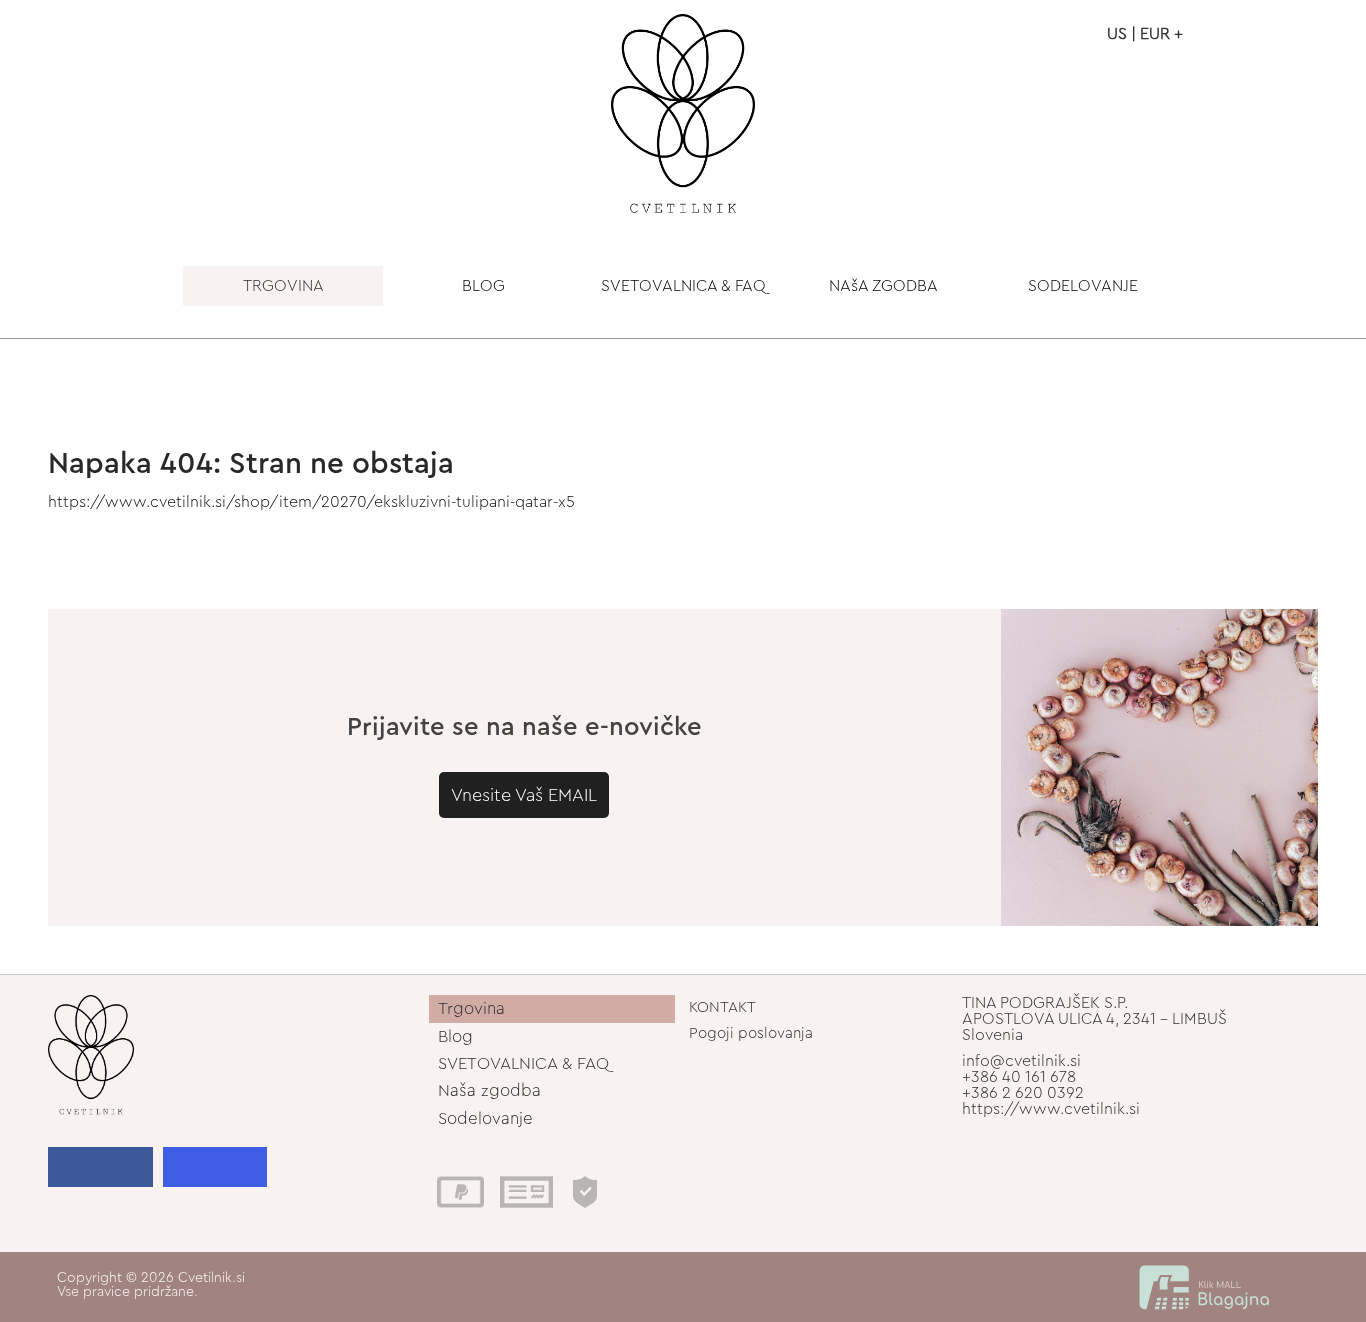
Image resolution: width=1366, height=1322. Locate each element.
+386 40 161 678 (1019, 1077)
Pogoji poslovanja (751, 1033)
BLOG (483, 286)
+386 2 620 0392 (1023, 1093)
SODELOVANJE (1083, 286)
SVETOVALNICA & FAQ (683, 286)
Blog (455, 1036)
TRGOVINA (283, 286)
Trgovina (471, 1008)
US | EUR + (1145, 34)
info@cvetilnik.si (1021, 1061)
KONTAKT (722, 1007)
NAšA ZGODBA (883, 286)
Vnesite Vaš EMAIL (524, 795)
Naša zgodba (489, 1090)
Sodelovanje (485, 1118)
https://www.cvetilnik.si (1051, 1109)
